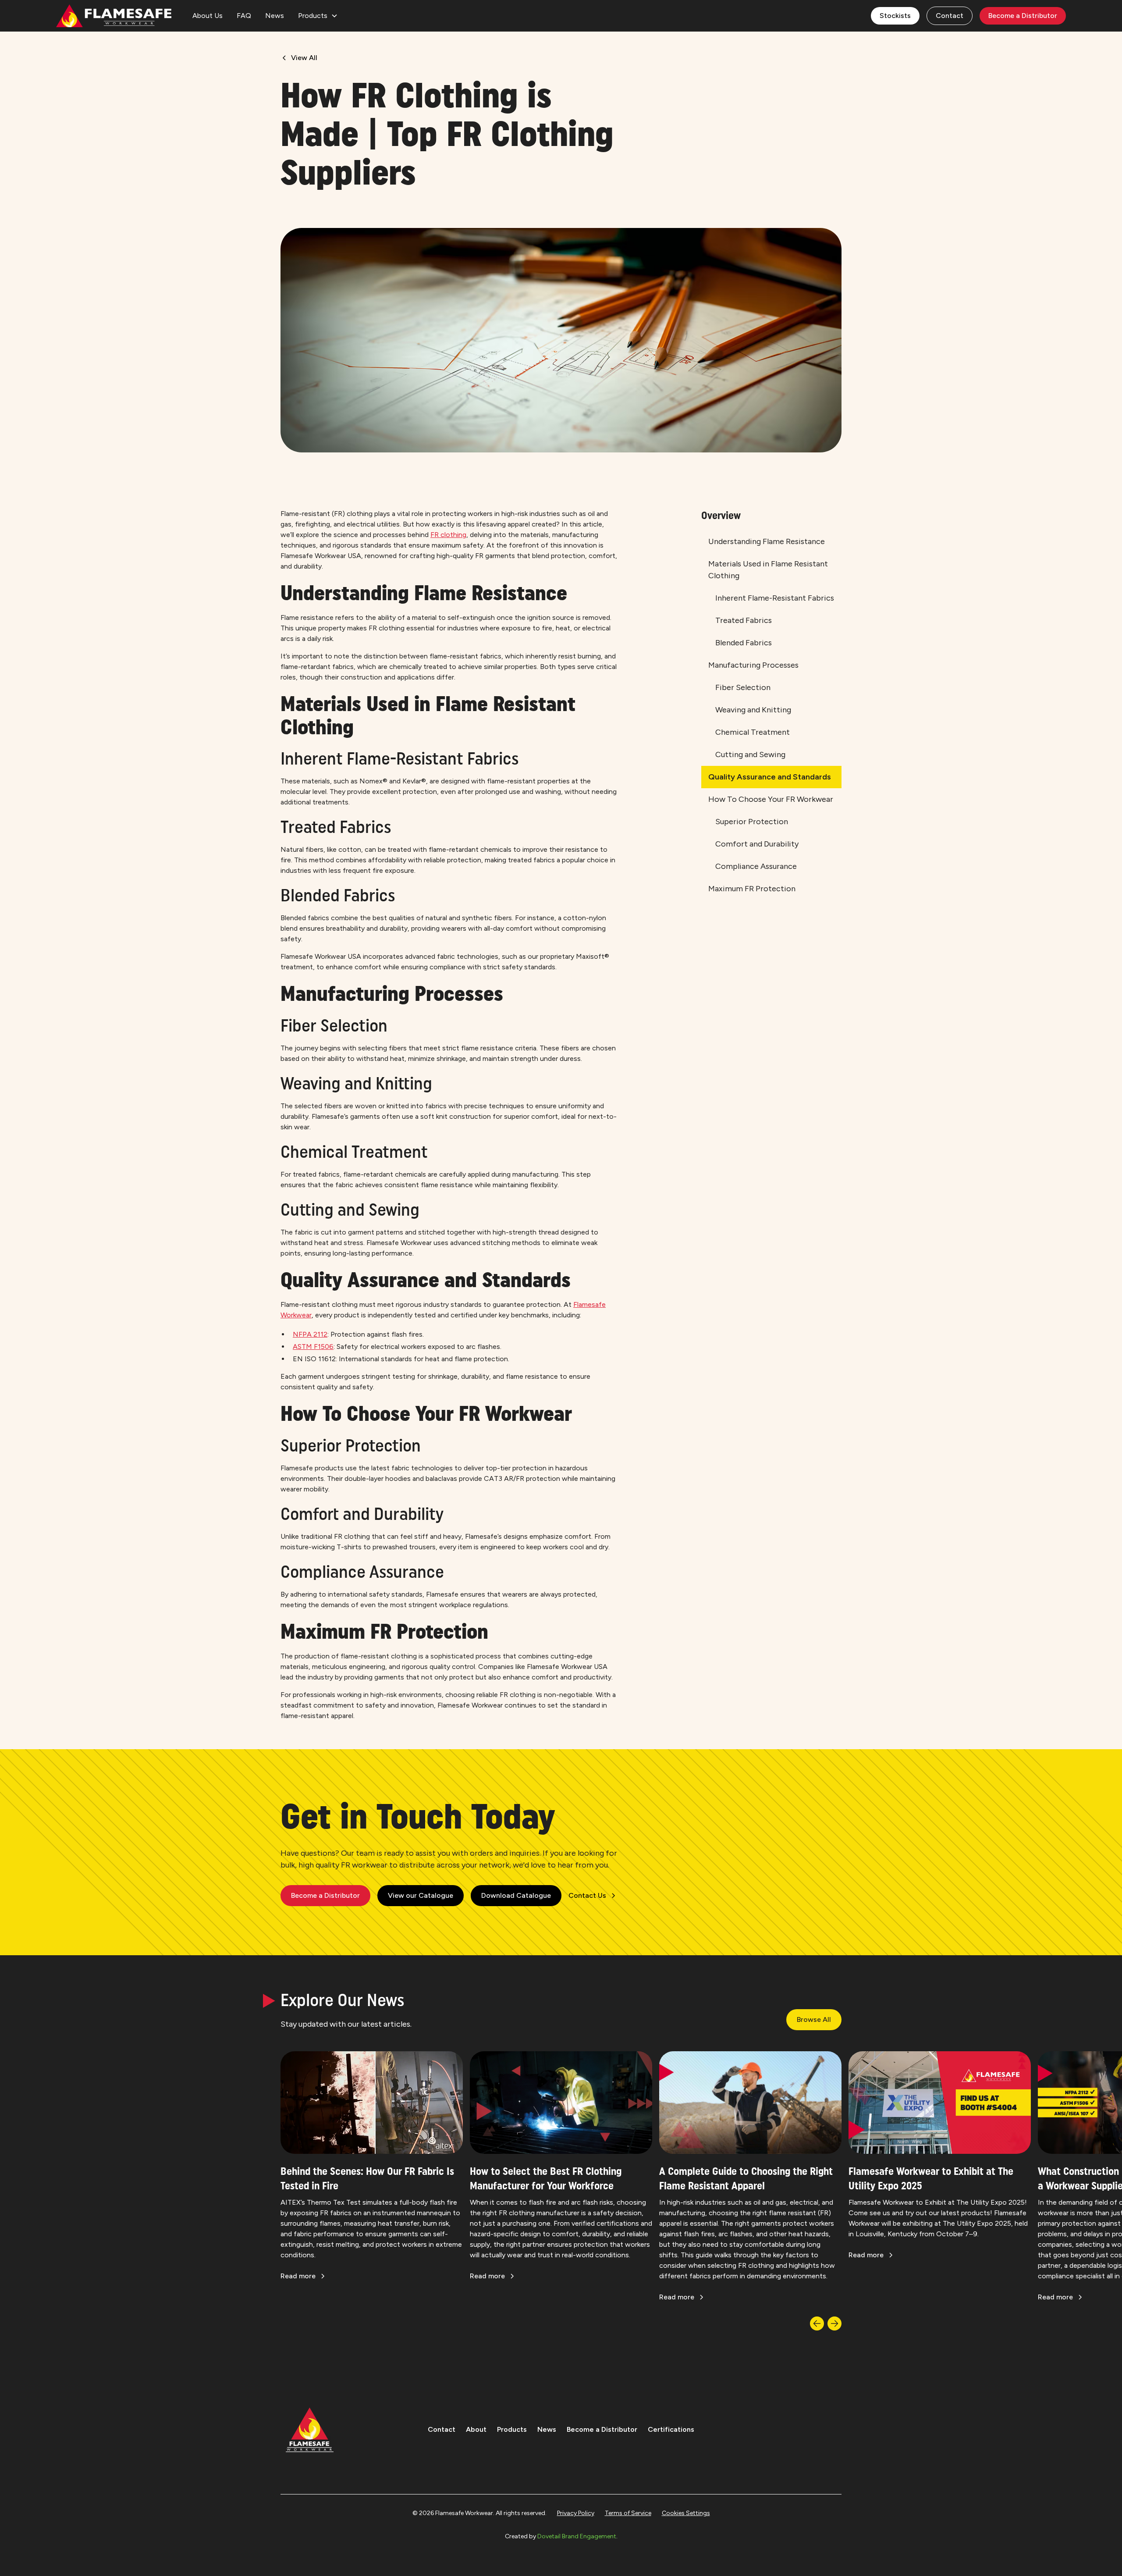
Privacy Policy (576, 2513)
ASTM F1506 (313, 1347)
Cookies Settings (686, 2513)
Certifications (671, 2429)
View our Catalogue (421, 1895)
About (476, 2429)
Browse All (814, 2019)
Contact (950, 16)
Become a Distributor (1023, 16)
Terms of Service (628, 2513)
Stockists (895, 16)
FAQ (244, 16)
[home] (114, 16)
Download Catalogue (516, 1895)
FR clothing (448, 535)
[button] (318, 16)
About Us (208, 16)
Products (512, 2429)
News (275, 16)
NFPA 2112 (310, 1334)
